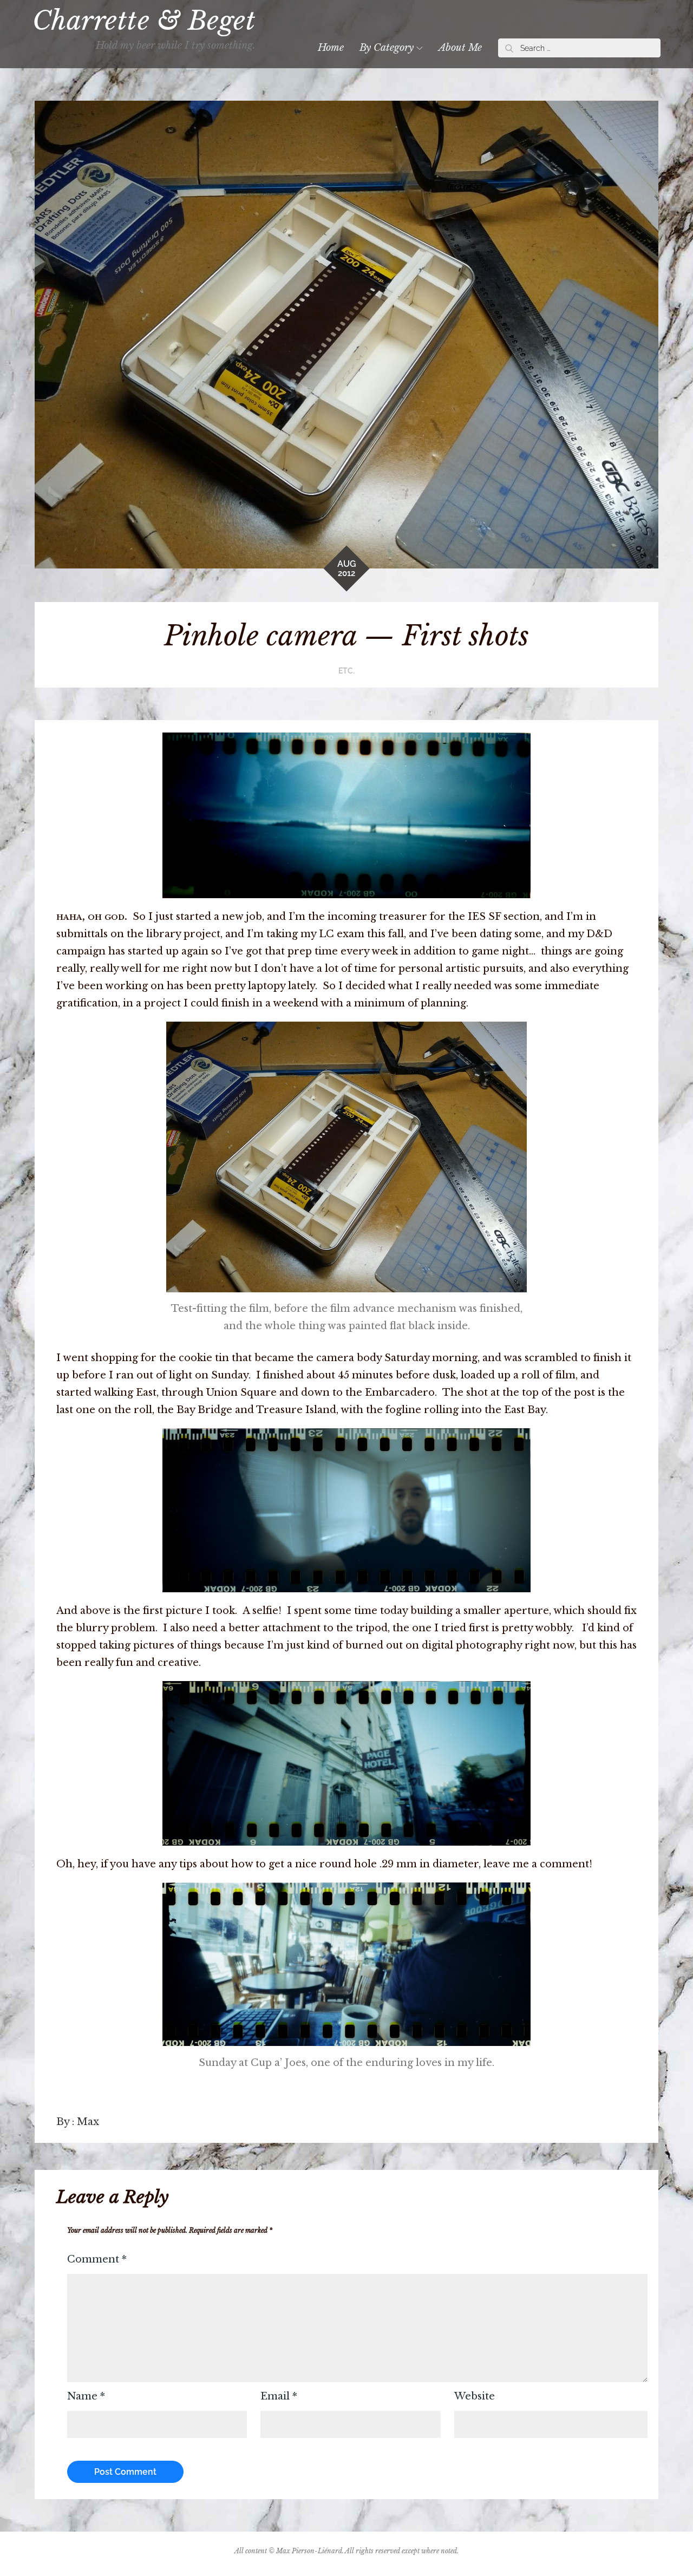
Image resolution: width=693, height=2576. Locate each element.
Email (279, 2396)
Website (475, 2396)
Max (88, 2122)
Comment (97, 2259)
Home (331, 48)
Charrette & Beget (144, 21)
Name (86, 2396)
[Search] (509, 48)
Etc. (346, 671)
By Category (387, 48)
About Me (460, 48)
